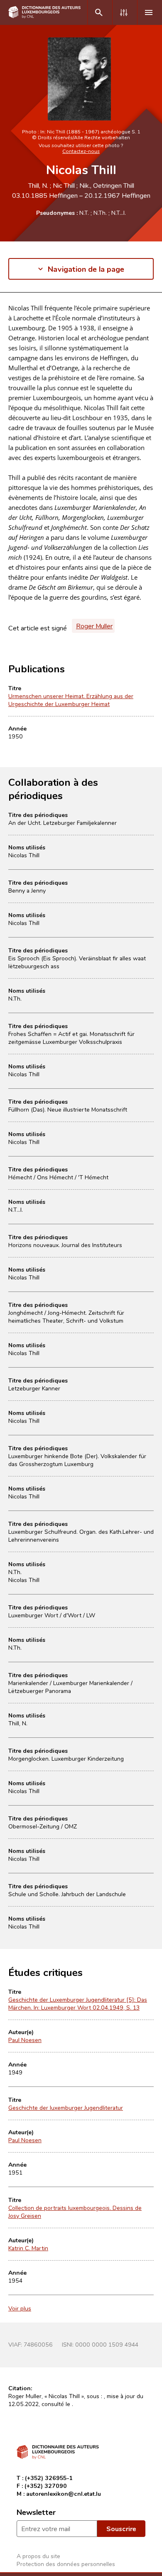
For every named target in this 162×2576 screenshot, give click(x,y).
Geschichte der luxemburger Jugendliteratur (66, 2107)
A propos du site (38, 2556)
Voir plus (20, 2308)
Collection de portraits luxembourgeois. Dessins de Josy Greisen (75, 2212)
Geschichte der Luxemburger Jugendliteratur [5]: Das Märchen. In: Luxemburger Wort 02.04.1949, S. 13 (78, 2003)
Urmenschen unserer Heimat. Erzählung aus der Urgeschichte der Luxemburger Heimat (71, 700)
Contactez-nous (81, 151)
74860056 (38, 2344)
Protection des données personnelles (66, 2564)
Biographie (24, 316)
